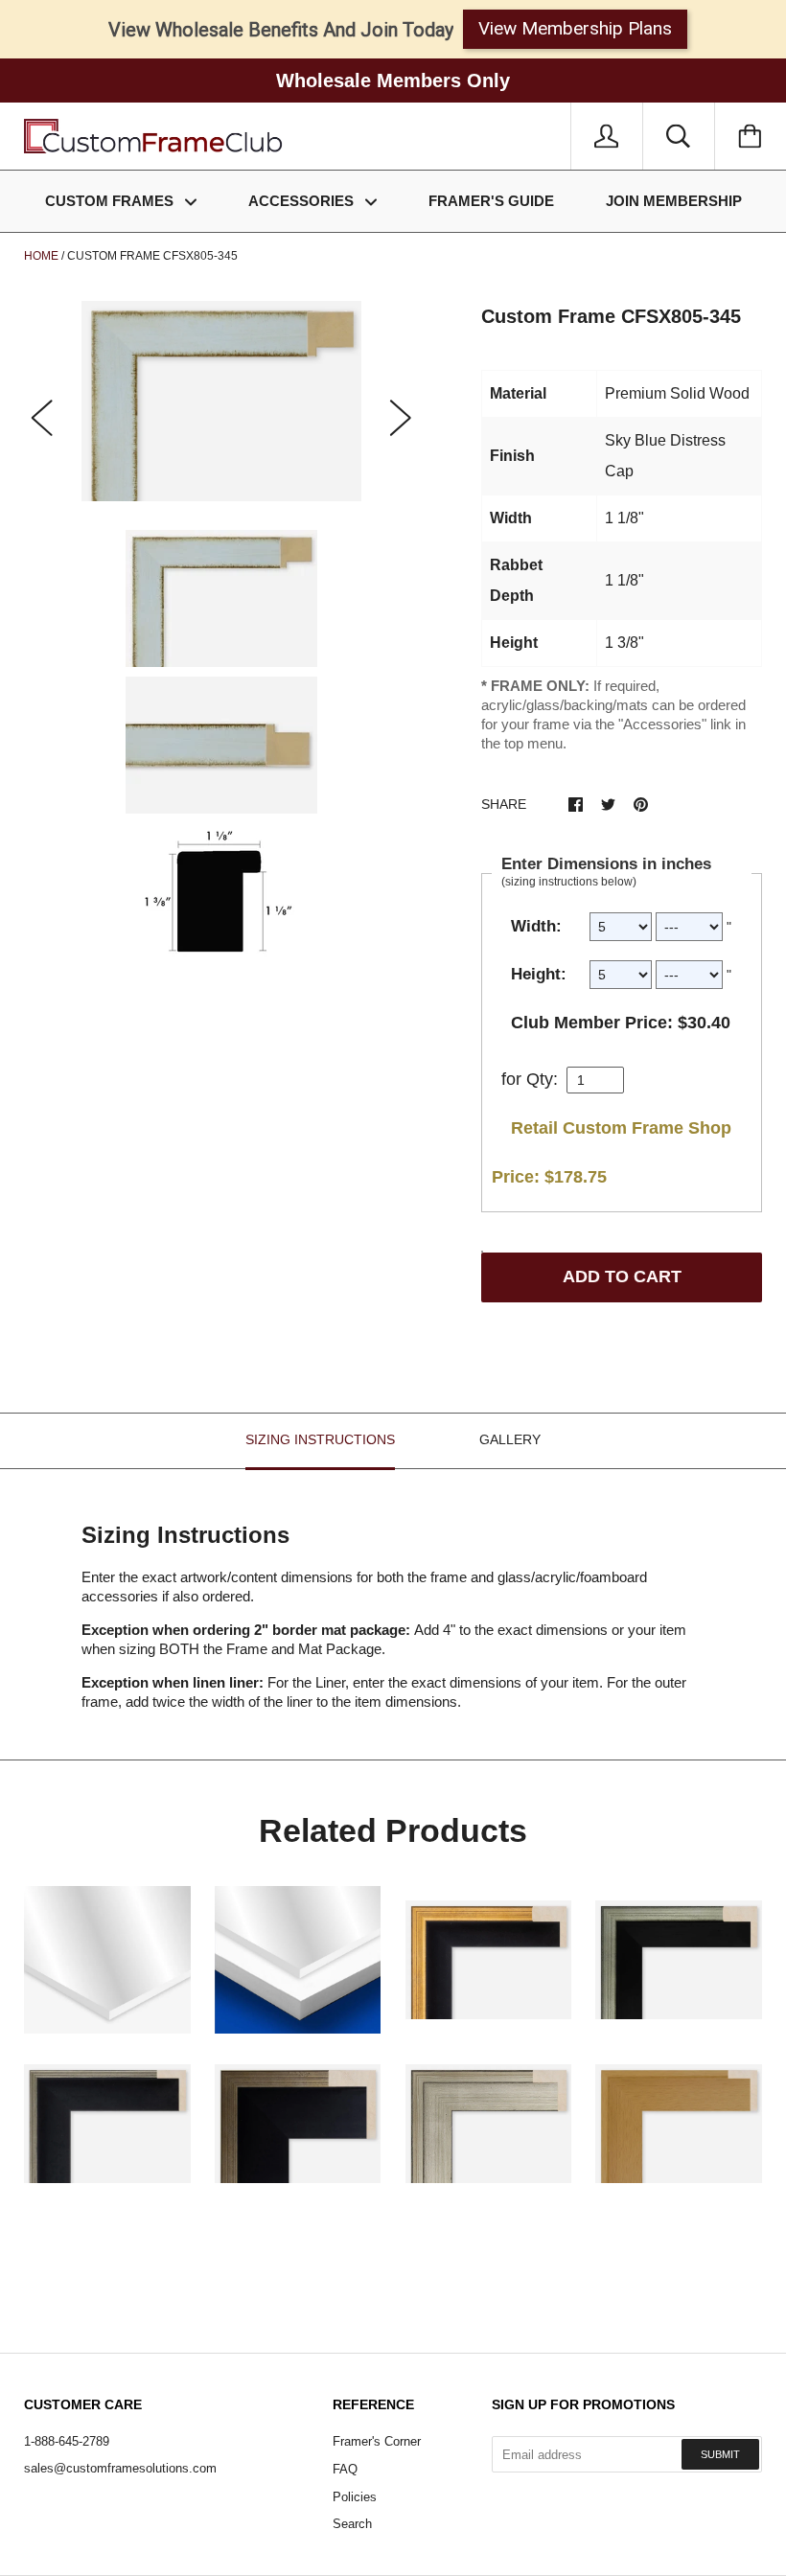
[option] (221, 401)
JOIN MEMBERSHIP (674, 201)
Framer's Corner (377, 2441)
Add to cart (622, 1276)
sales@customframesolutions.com (120, 2468)
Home (41, 256)
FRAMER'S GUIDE (491, 201)
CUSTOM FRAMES (111, 201)
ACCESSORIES (303, 201)
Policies (355, 2497)
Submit (720, 2454)
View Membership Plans (575, 28)
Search (352, 2524)
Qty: (542, 1079)
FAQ (345, 2469)
